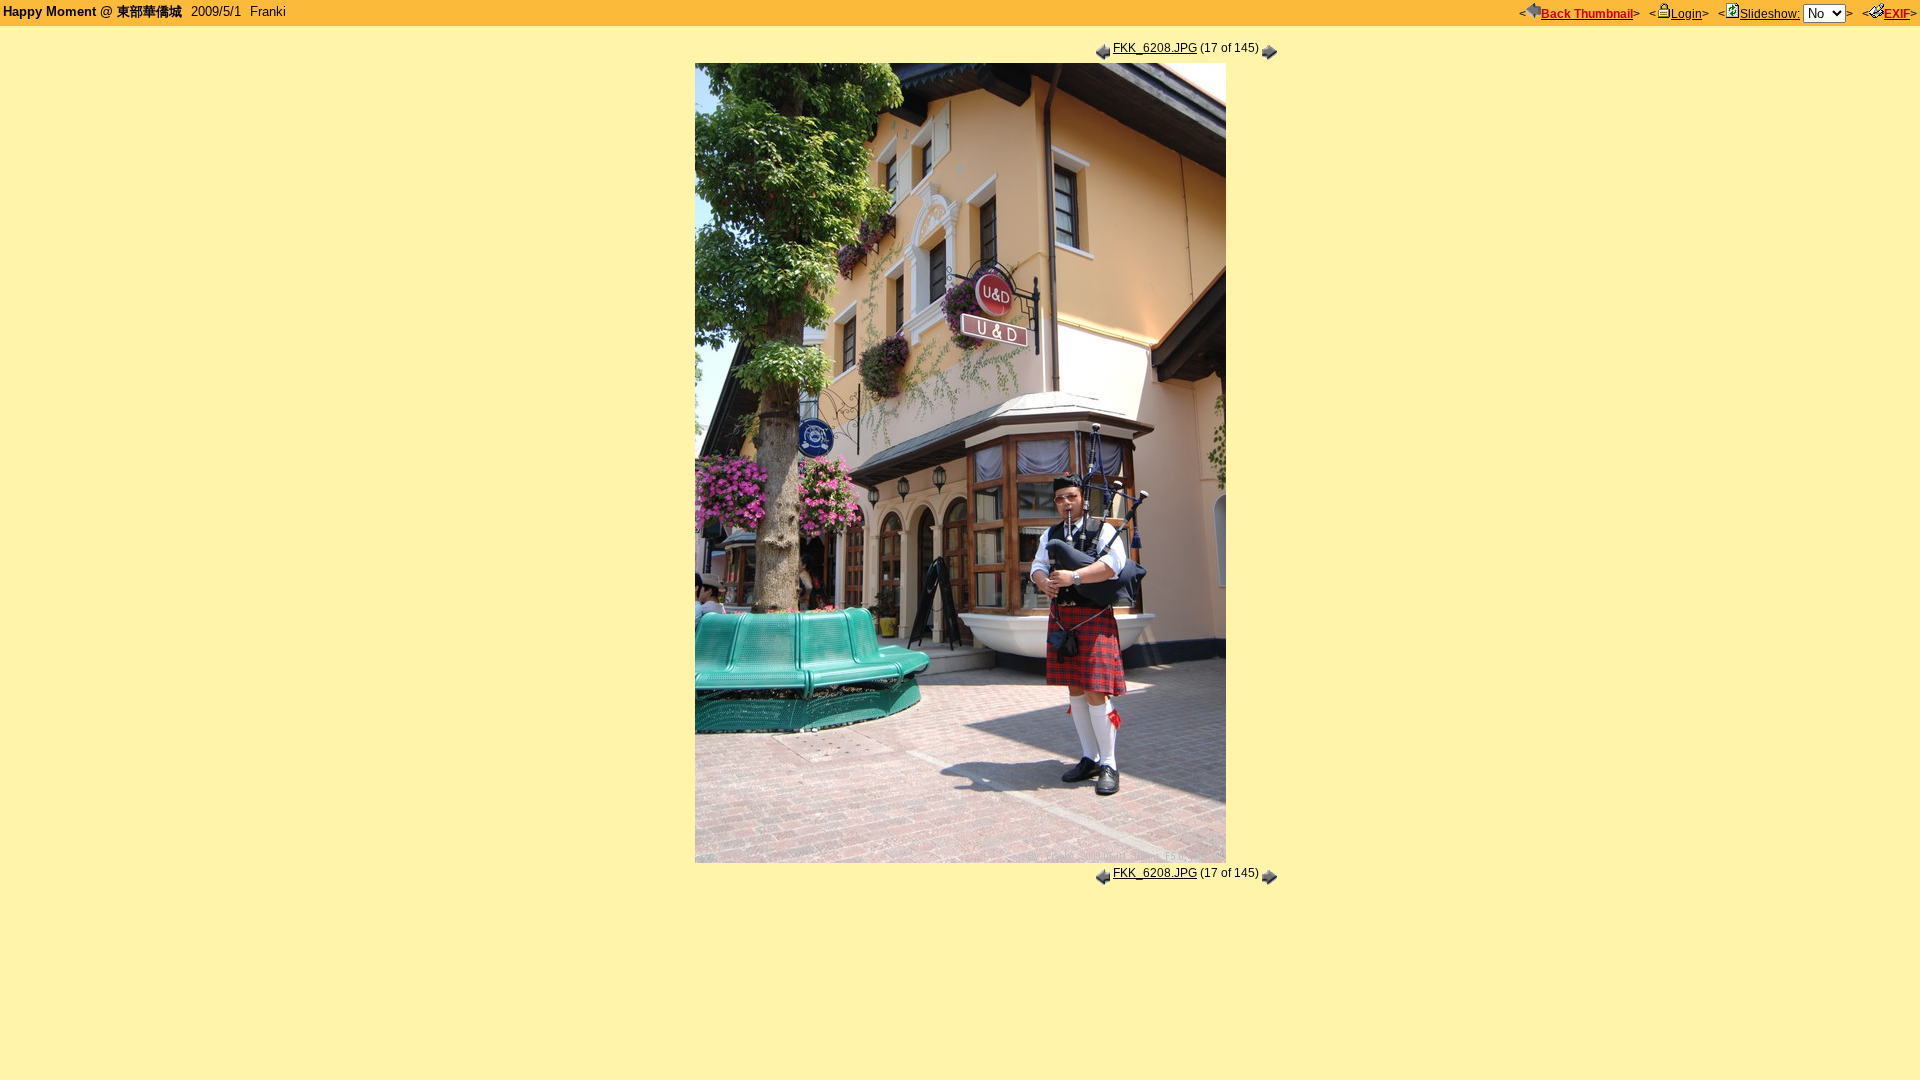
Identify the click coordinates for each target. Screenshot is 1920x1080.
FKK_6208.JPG (1155, 48)
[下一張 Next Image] (1269, 48)
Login (1686, 14)
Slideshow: (1770, 14)
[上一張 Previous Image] (1103, 48)
